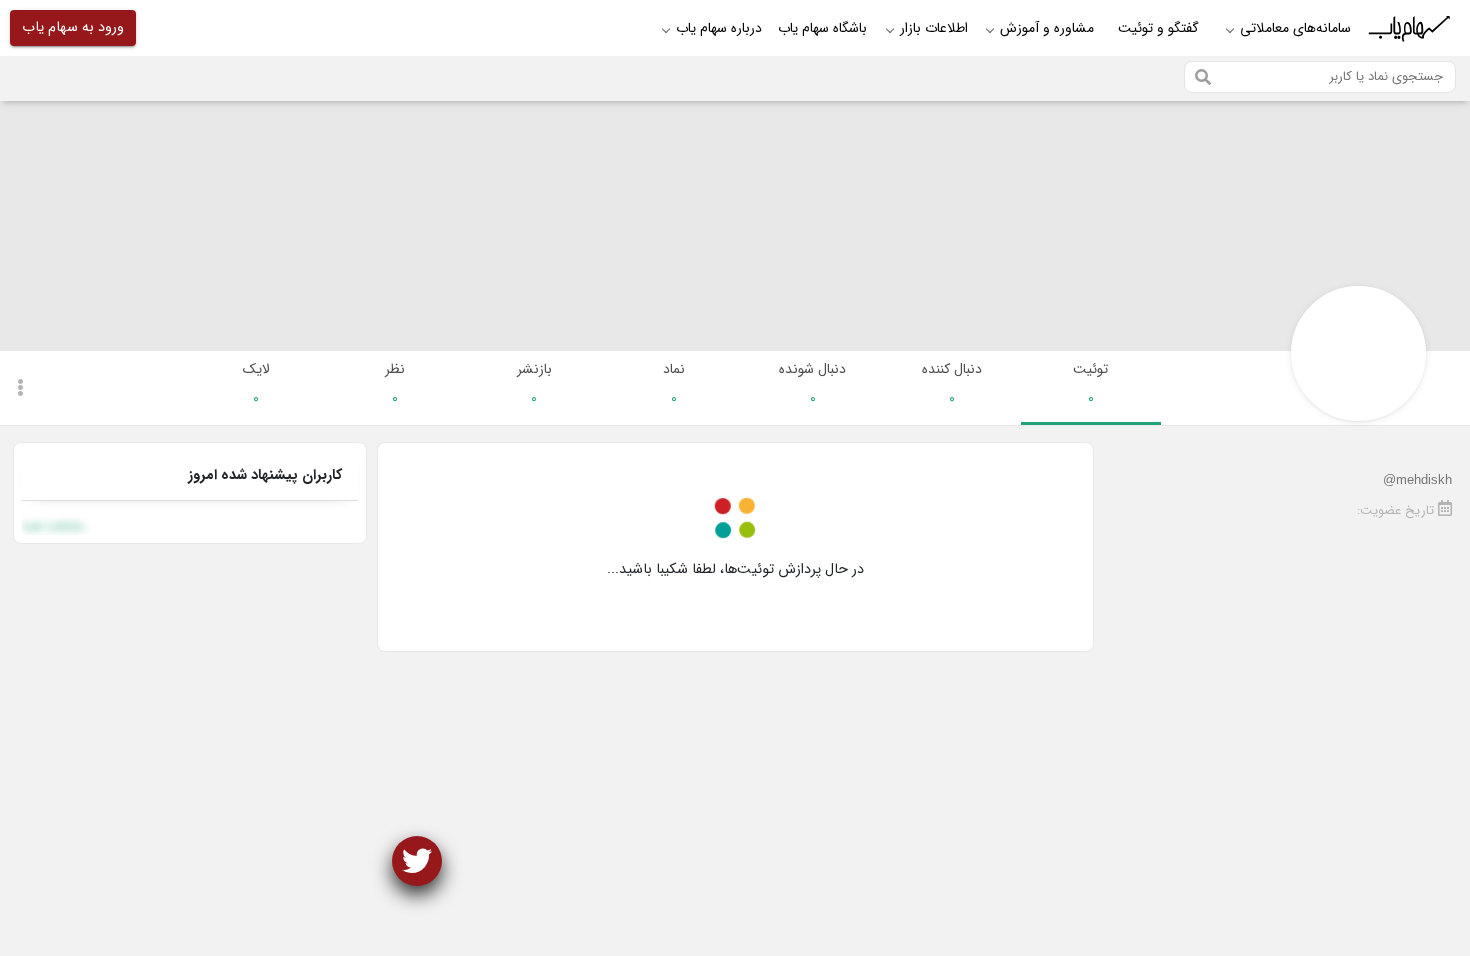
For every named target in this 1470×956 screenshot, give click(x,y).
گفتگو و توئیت (1158, 28)
